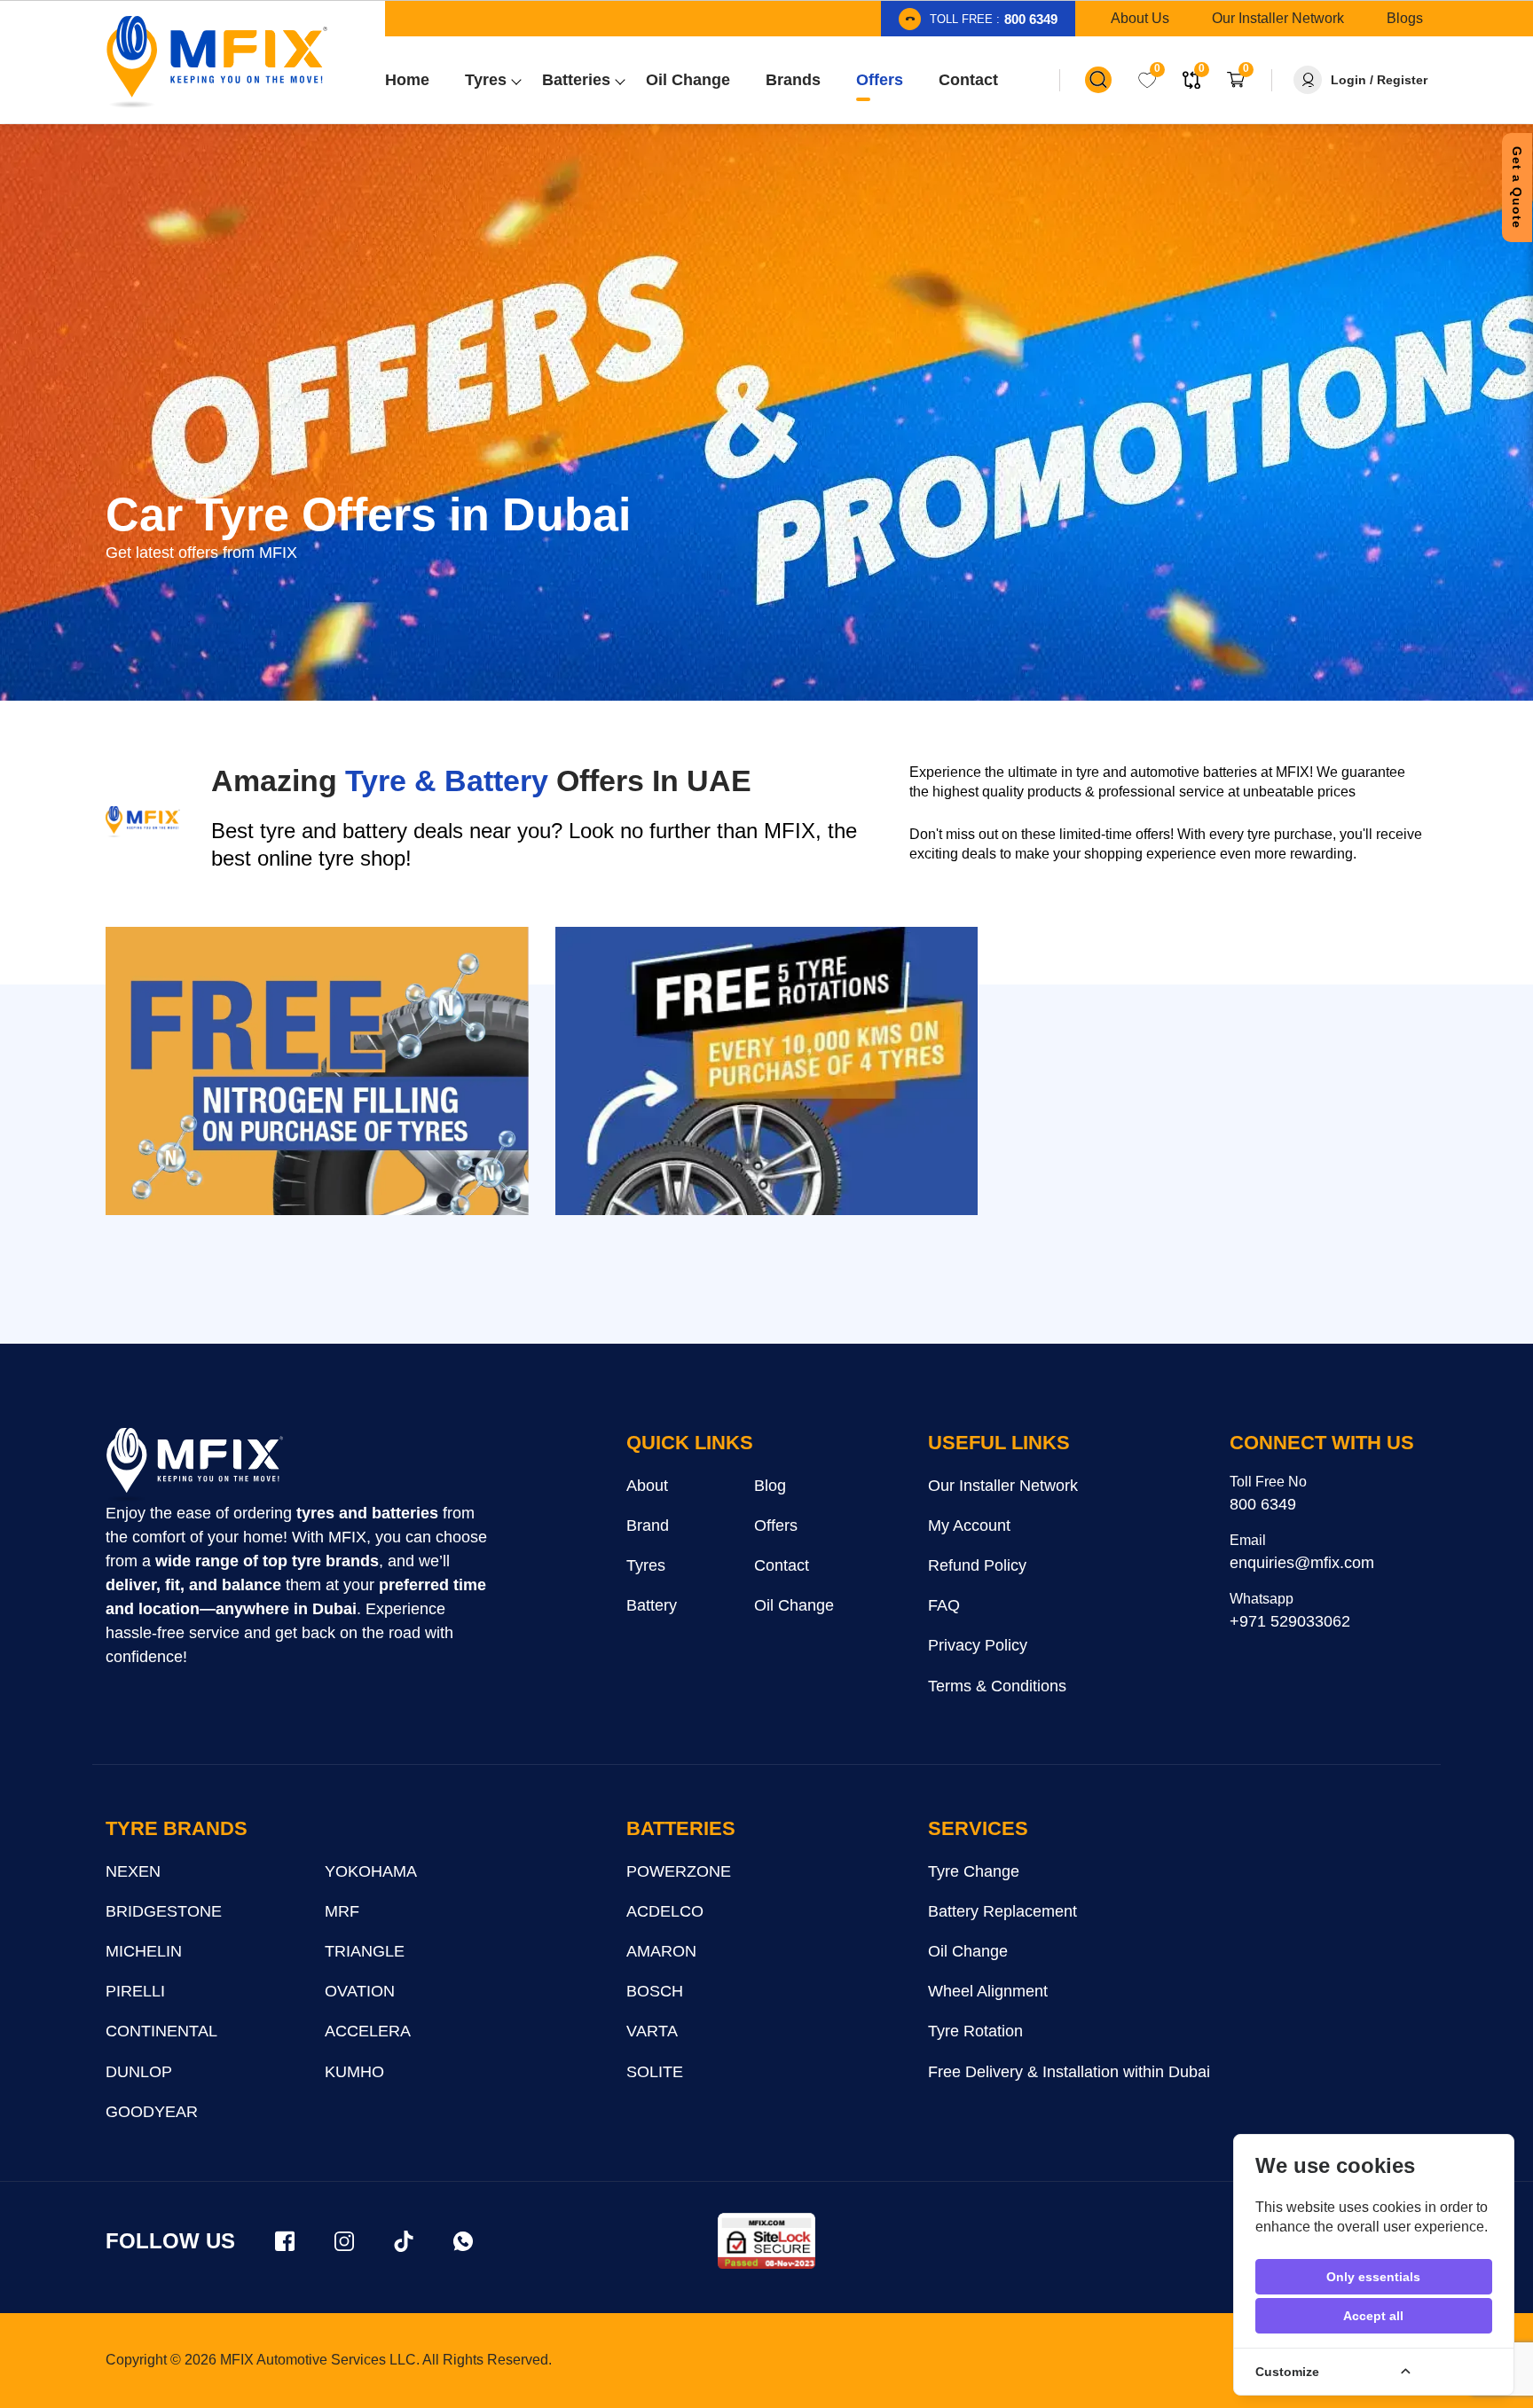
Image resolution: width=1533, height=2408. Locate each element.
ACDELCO (665, 1911)
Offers (776, 1526)
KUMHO (354, 2072)
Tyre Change (974, 1871)
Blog (770, 1486)
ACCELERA (368, 2031)
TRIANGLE (365, 1951)
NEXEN (133, 1871)
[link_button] (1098, 80)
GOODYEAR (152, 2112)
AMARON (661, 1951)
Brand (648, 1526)
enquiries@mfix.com (1302, 1563)
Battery (652, 1605)
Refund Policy (977, 1565)
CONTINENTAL (161, 2031)
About (647, 1486)
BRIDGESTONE (164, 1911)
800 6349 (1263, 1504)
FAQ (944, 1605)
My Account (969, 1526)
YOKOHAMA (371, 1871)
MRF (342, 1911)
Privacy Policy (978, 1645)
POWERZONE (679, 1871)
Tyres (646, 1565)
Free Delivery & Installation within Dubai (1069, 2072)
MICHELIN (144, 1951)
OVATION (360, 1991)
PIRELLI (135, 1991)
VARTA (652, 2031)
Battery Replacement (1002, 1911)
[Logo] (216, 62)
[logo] (194, 1465)
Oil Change (794, 1605)
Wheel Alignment (988, 1991)
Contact (782, 1565)
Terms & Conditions (997, 1686)
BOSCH (655, 1991)
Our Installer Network (1003, 1486)
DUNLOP (139, 2072)
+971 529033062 (1290, 1621)
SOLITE (655, 2072)
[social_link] (285, 2241)
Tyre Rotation (975, 2031)
